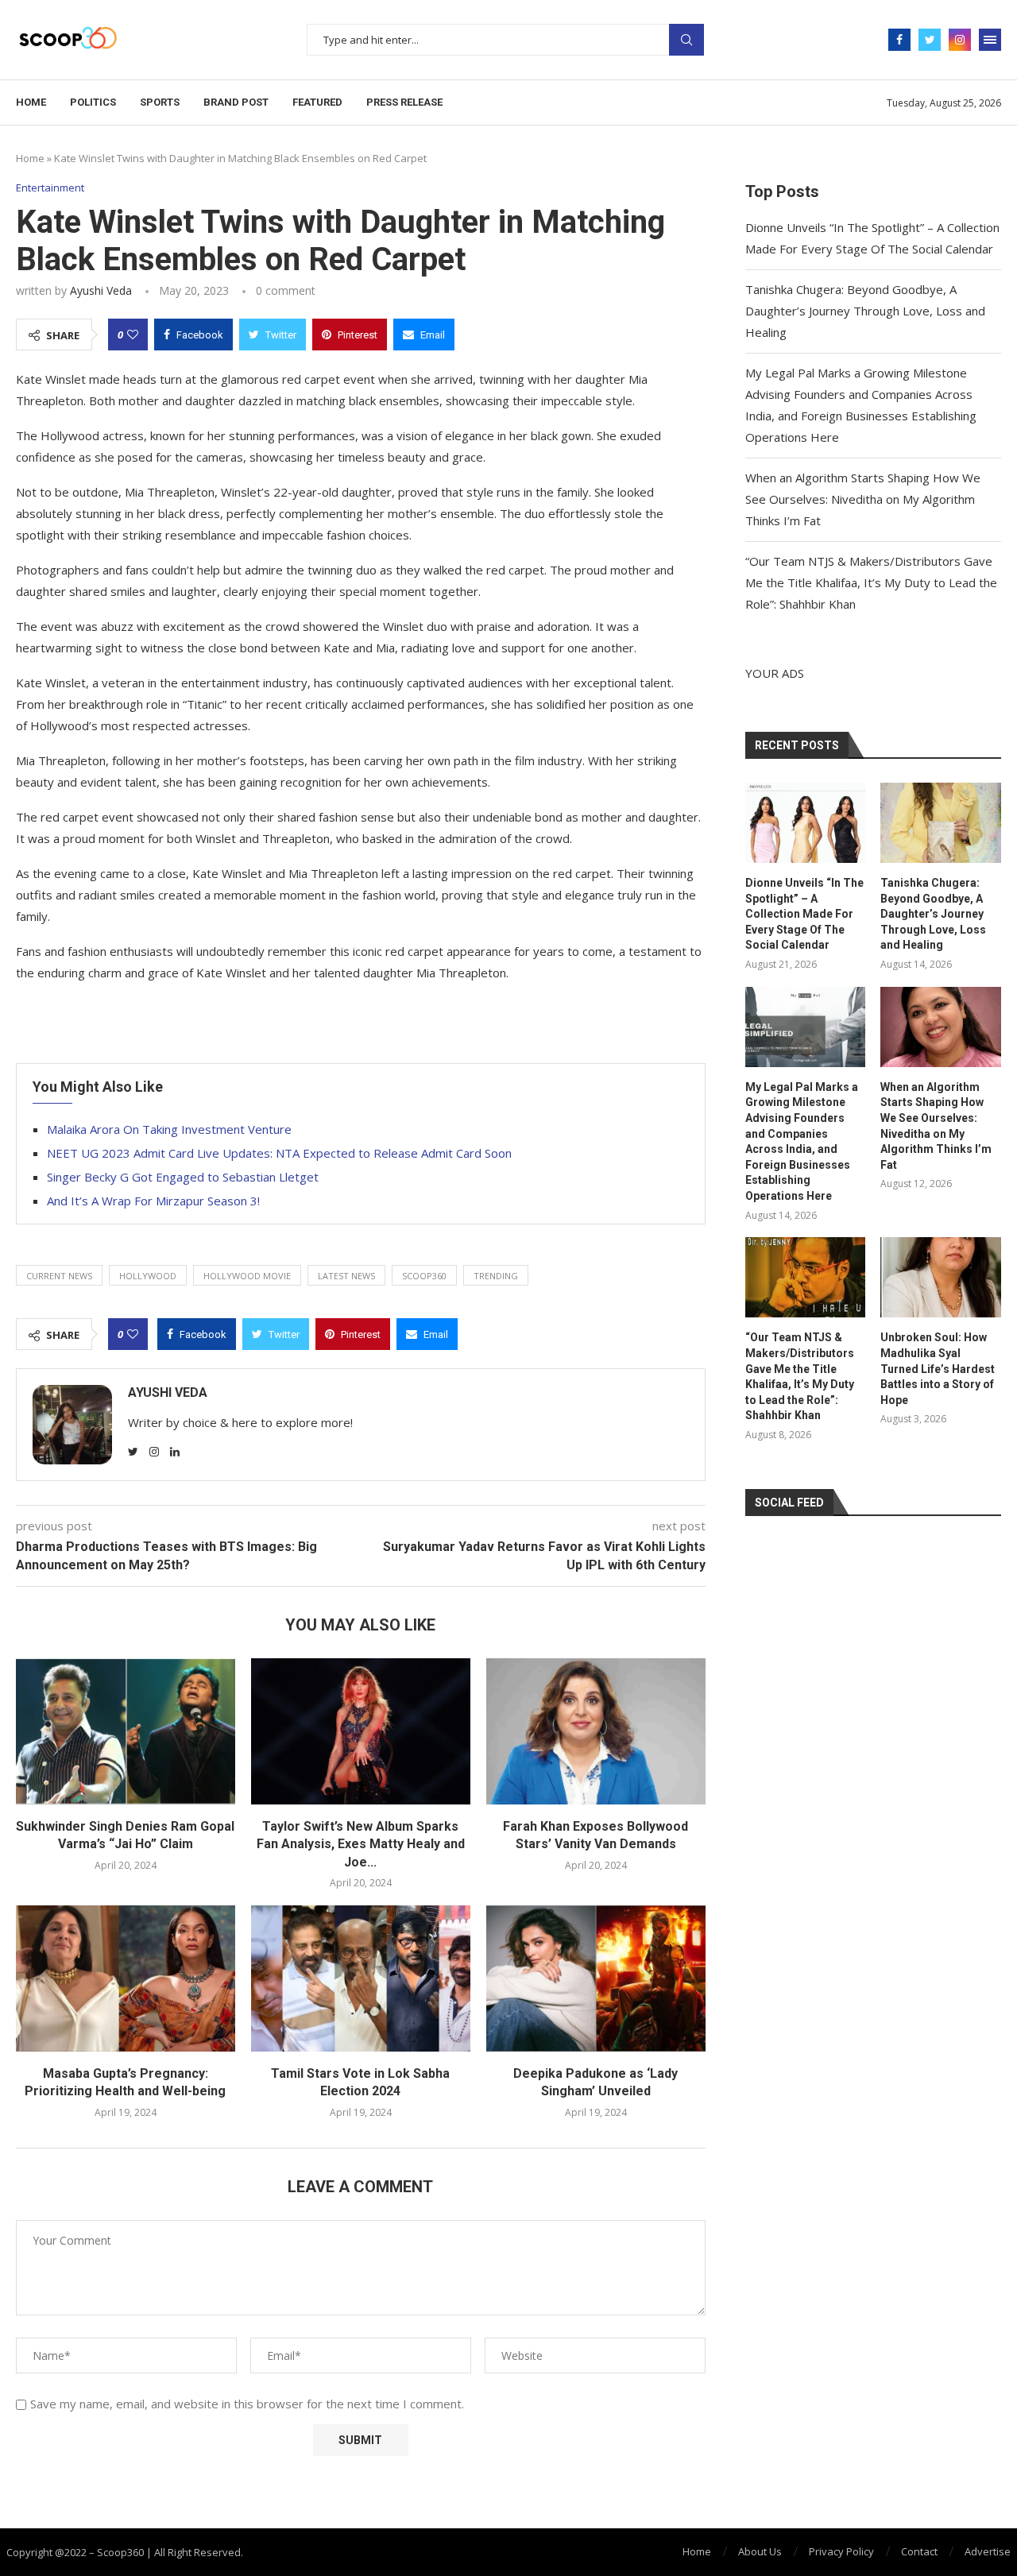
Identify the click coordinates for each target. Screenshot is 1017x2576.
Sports (160, 102)
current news (59, 1276)
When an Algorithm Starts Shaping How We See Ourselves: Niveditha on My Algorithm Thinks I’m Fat (863, 499)
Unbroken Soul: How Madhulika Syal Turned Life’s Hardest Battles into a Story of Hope (938, 1368)
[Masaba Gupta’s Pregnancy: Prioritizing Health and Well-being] (126, 1978)
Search (686, 40)
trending (496, 1276)
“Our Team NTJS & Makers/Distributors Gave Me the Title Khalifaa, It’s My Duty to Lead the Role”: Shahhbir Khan (871, 582)
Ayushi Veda (101, 290)
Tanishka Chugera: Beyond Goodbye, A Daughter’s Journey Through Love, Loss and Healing (865, 311)
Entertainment (50, 188)
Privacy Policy (841, 2551)
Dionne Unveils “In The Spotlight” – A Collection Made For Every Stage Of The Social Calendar (804, 914)
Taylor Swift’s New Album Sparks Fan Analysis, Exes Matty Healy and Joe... (361, 1844)
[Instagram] (960, 40)
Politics (93, 102)
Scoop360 (424, 1276)
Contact (919, 2551)
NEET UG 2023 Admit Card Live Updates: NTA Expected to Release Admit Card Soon (279, 1153)
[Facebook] (899, 40)
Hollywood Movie (247, 1276)
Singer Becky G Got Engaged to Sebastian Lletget (183, 1177)
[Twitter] (930, 40)
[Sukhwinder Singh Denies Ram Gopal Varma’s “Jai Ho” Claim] (126, 1731)
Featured (317, 102)
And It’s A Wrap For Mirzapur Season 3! (153, 1201)
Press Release (404, 102)
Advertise (988, 2551)
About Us (760, 2551)
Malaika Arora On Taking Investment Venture (169, 1129)
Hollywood (148, 1276)
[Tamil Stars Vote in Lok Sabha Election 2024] (361, 1978)
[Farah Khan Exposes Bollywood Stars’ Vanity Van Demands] (596, 1731)
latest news (346, 1276)
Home (31, 102)
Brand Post (236, 102)
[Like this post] (133, 335)
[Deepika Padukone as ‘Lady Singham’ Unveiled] (596, 1978)
